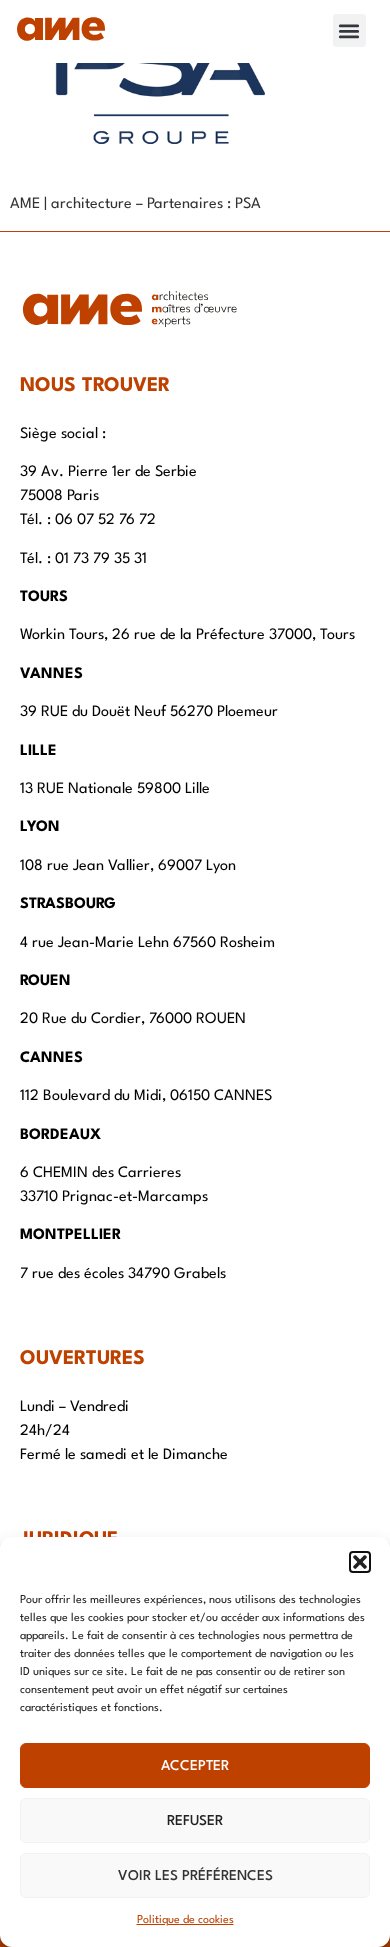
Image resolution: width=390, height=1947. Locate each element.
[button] (360, 1562)
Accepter (195, 1766)
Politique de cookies (185, 1920)
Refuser (195, 1821)
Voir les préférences (195, 1876)
